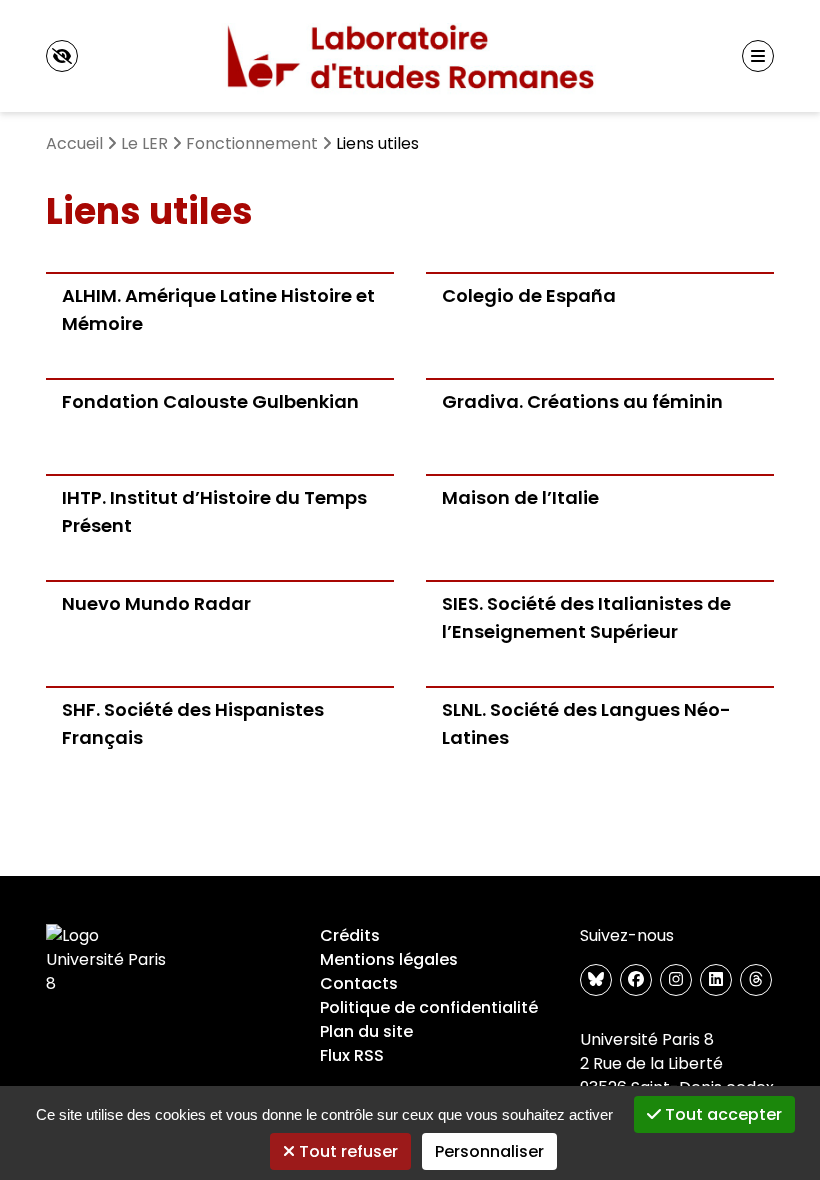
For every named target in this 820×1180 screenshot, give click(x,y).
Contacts (359, 983)
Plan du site (366, 1031)
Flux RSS (352, 1055)
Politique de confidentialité (429, 1007)
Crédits (350, 935)
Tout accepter (721, 1114)
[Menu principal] (758, 56)
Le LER (144, 143)
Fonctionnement (252, 143)
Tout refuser (346, 1151)
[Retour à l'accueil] (410, 56)
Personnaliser (489, 1151)
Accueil (74, 143)
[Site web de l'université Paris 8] (110, 960)
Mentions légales (389, 959)
